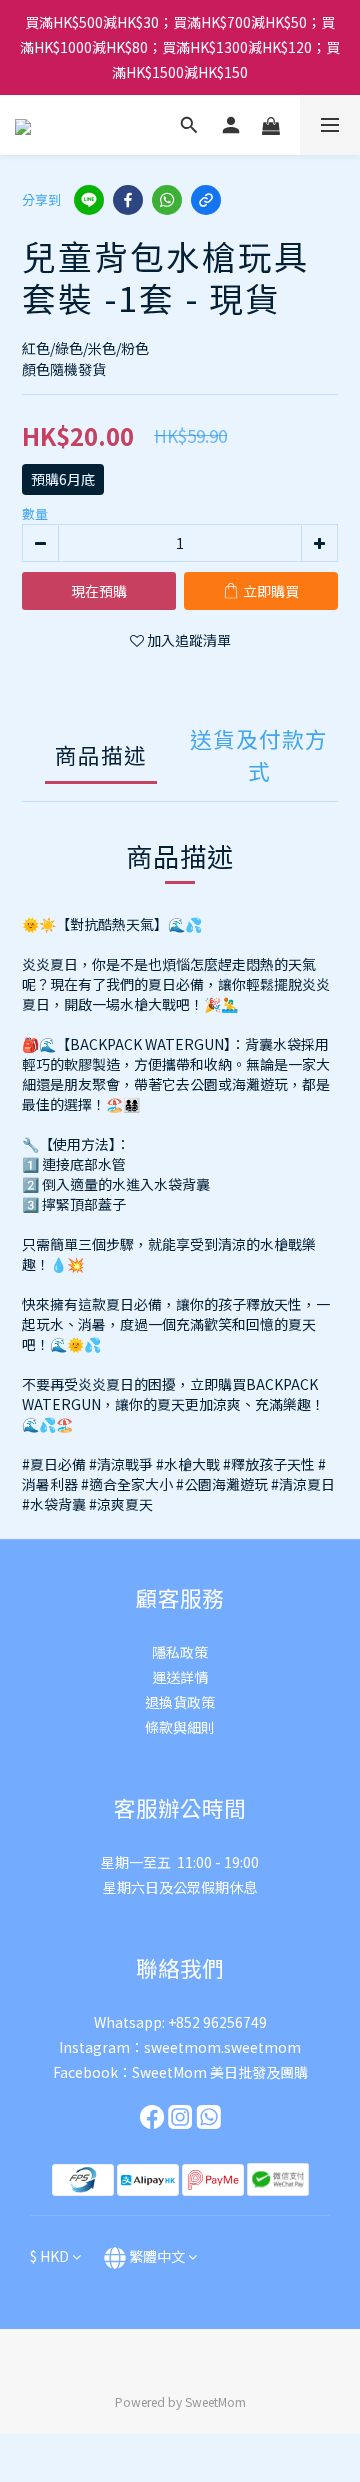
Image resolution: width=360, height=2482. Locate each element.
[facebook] (128, 200)
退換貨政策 (180, 1702)
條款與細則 (180, 1727)
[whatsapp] (167, 200)
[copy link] (206, 200)
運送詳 (173, 1677)
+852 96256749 (217, 2022)
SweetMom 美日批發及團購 (220, 2072)
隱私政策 (180, 1652)
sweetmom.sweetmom (222, 2047)
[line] (89, 200)
